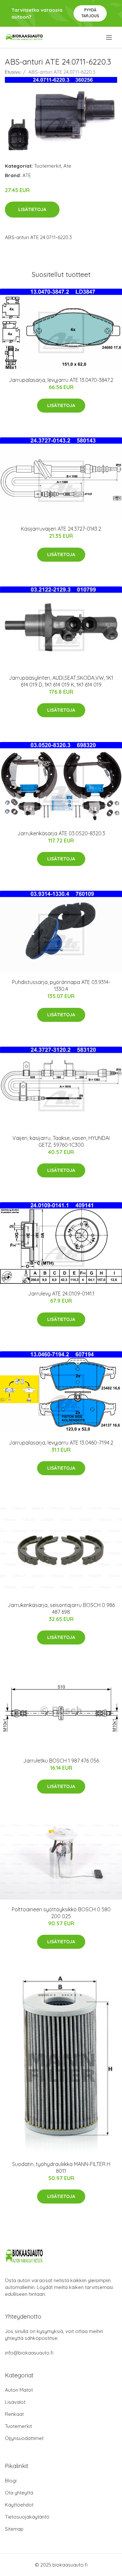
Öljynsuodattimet (24, 2438)
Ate (67, 166)
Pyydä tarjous (90, 13)
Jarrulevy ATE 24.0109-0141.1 (61, 1294)
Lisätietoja (32, 209)
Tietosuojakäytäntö (27, 2517)
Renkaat (14, 2414)
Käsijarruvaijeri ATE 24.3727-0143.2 (61, 529)
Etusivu (13, 72)
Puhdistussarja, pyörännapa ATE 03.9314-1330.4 (61, 985)
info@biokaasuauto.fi (29, 2353)
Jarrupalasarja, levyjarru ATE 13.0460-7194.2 (61, 1443)
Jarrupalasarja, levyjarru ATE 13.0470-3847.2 (61, 380)
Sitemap (14, 2529)
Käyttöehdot (19, 2505)
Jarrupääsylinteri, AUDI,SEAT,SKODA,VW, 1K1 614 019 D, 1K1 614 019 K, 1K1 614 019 (61, 681)
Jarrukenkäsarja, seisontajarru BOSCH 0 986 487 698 (61, 1608)
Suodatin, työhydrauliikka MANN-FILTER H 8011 (61, 2167)
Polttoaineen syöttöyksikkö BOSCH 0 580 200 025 (61, 1913)
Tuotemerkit (48, 166)
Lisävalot (15, 2402)
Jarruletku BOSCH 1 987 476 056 (61, 1761)
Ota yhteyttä (19, 2493)
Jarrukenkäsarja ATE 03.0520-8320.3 (61, 833)
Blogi (11, 2481)
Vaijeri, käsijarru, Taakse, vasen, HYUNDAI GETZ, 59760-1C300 (61, 1141)
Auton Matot (19, 2390)
